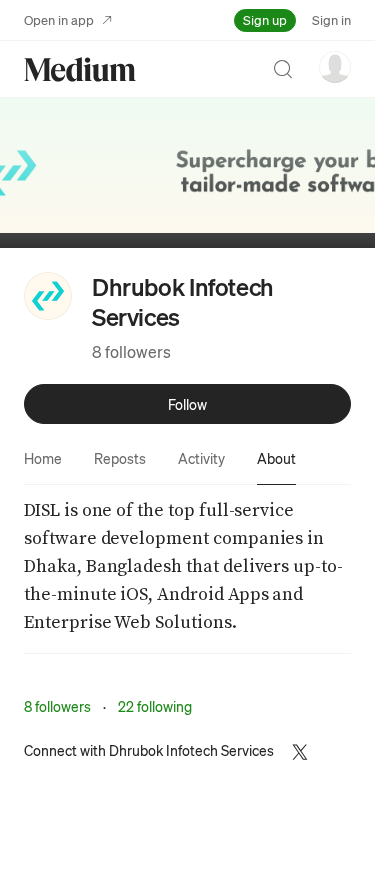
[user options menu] (335, 67)
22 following (155, 706)
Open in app (59, 19)
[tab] (43, 458)
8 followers (131, 351)
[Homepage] (80, 69)
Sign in (331, 19)
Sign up (265, 19)
